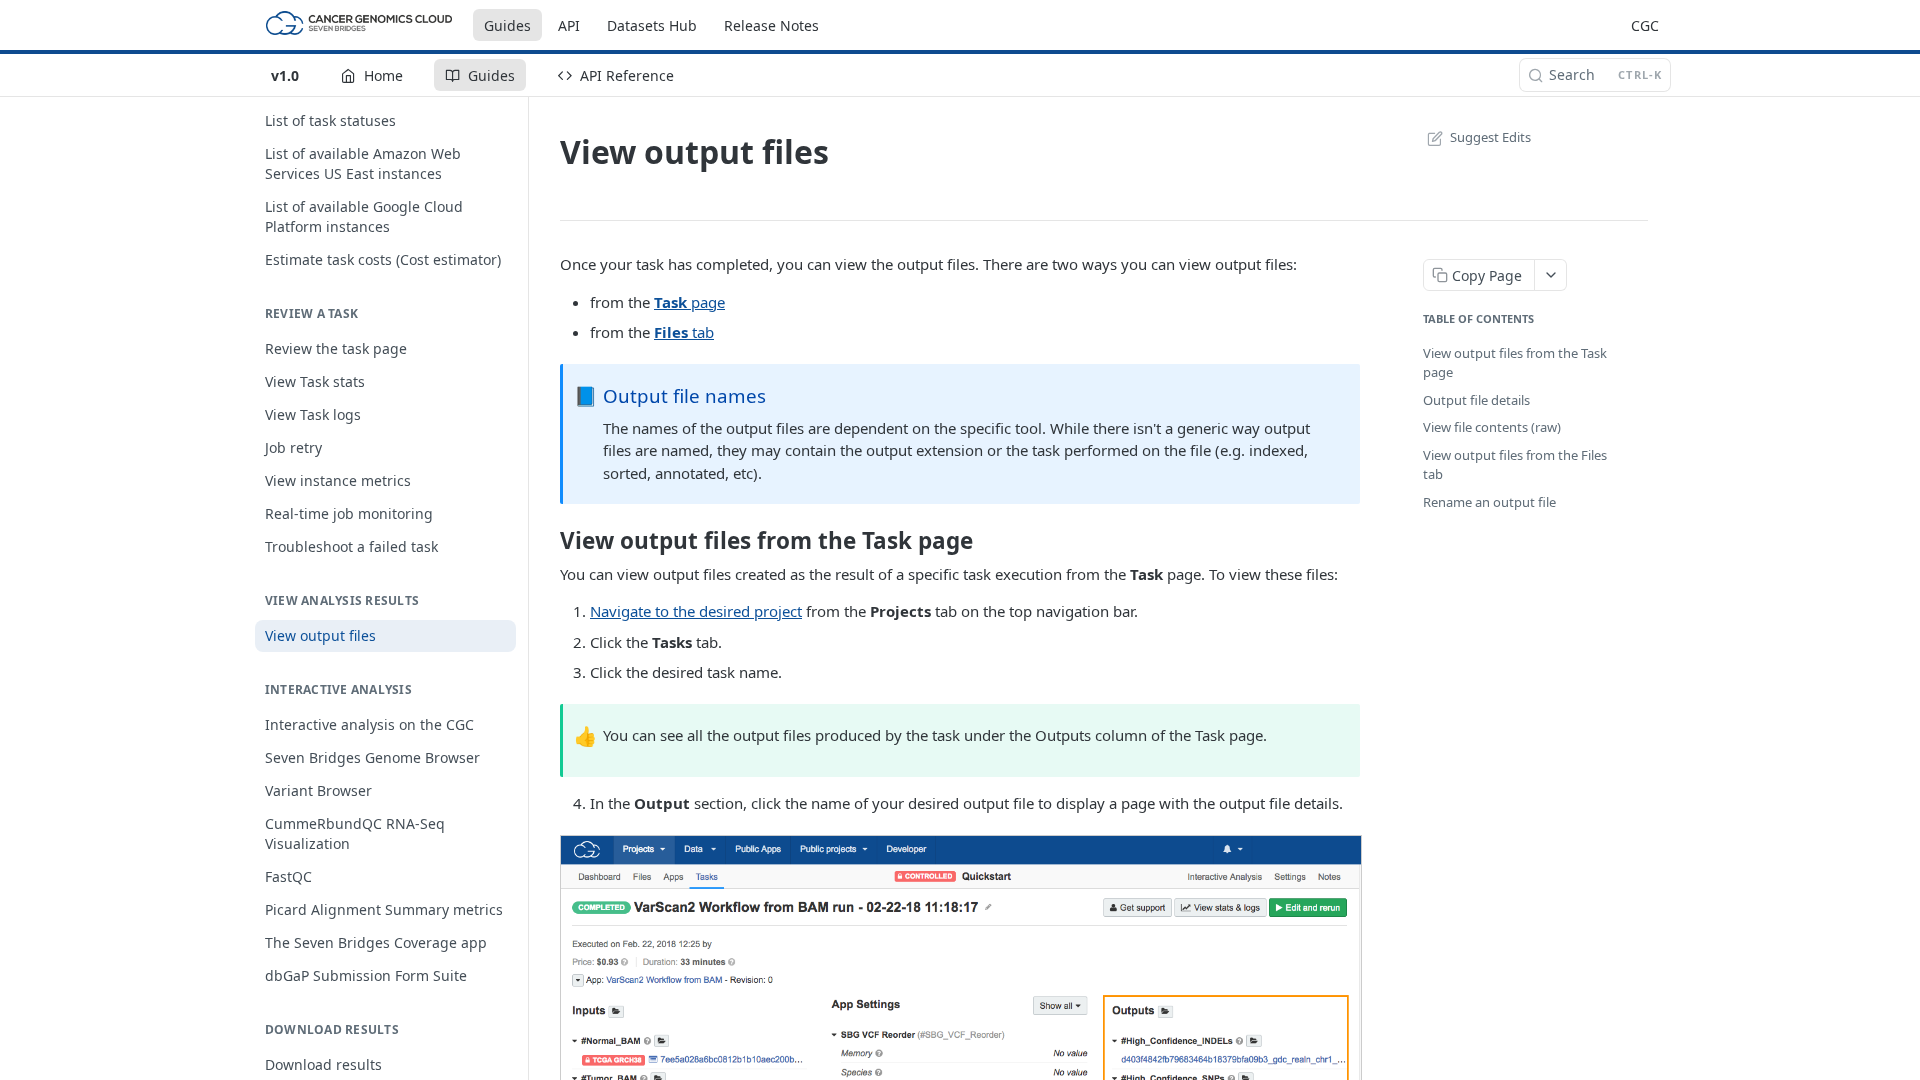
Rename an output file (1489, 502)
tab (684, 332)
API (569, 25)
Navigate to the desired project (696, 611)
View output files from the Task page (1515, 363)
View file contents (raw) (1492, 427)
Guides (507, 25)
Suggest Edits (1490, 137)
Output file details (1476, 400)
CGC (1645, 25)
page (689, 302)
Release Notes (771, 25)
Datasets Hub (652, 25)
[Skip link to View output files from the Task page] (548, 541)
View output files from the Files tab (1515, 465)
